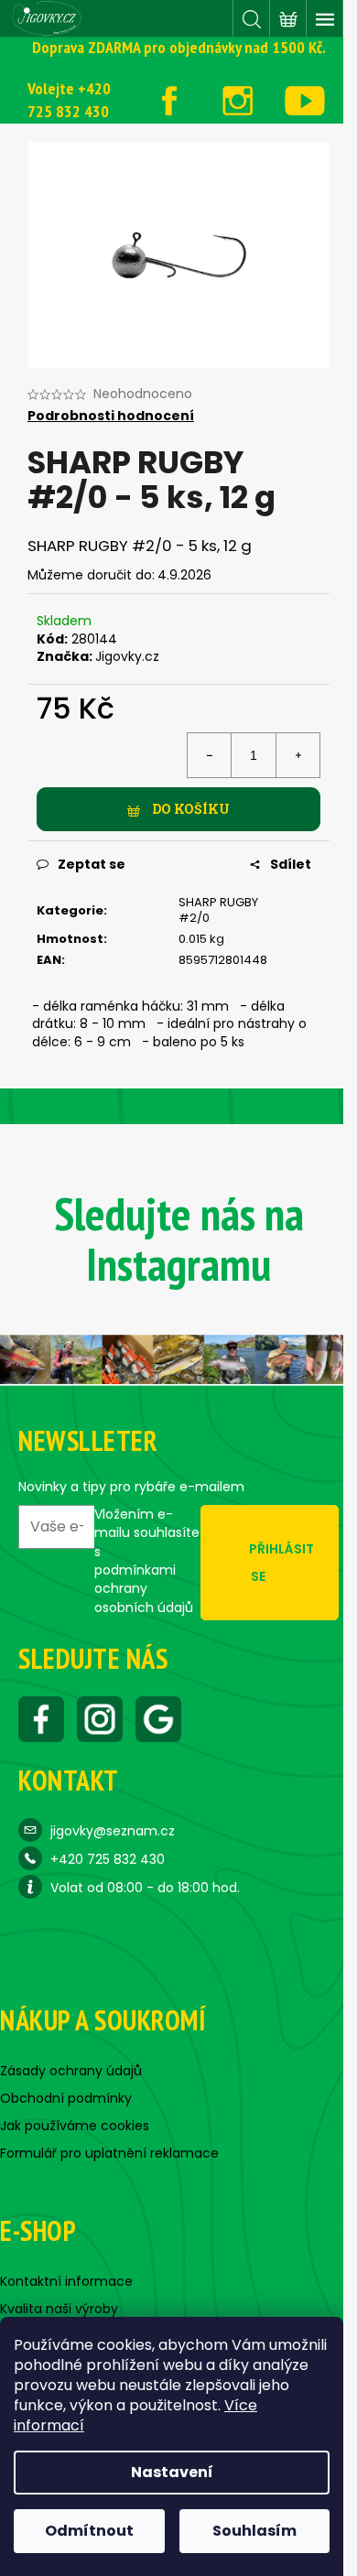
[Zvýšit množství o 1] (297, 755)
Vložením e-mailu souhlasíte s (147, 1560)
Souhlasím (254, 2531)
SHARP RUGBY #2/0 (218, 910)
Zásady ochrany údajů (71, 2071)
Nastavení (172, 2472)
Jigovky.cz (127, 656)
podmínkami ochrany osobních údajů (144, 1589)
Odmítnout (89, 2531)
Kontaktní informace (66, 2281)
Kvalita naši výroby (59, 2309)
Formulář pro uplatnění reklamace (109, 2153)
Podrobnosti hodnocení (111, 416)
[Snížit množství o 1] (210, 755)
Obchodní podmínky (66, 2098)
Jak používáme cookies (75, 2126)
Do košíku (191, 809)
